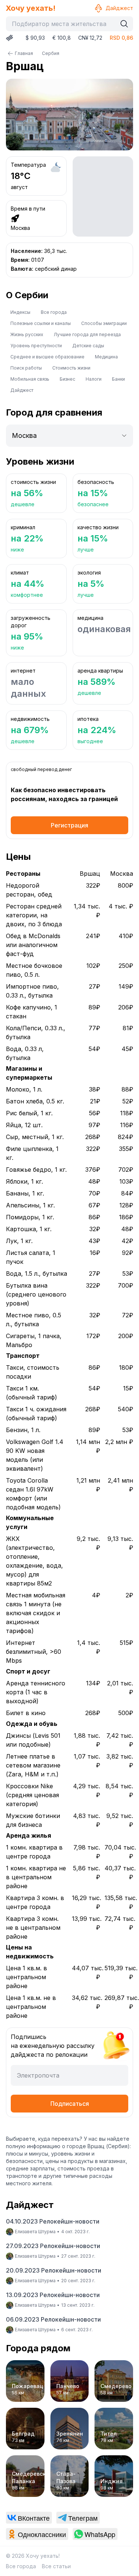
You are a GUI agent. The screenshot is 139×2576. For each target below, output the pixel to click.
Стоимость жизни (71, 368)
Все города (54, 312)
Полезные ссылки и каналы (41, 323)
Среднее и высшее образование (47, 357)
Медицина (106, 357)
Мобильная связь (30, 379)
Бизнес (67, 379)
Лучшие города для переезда (87, 334)
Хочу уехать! (31, 8)
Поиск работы (26, 368)
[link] (29, 2518)
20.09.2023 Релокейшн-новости (54, 2270)
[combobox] (63, 24)
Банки (118, 379)
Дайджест (119, 8)
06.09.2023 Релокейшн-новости (53, 2319)
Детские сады (88, 346)
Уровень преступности (36, 346)
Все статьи (56, 2566)
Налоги (94, 379)
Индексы (20, 312)
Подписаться (70, 2104)
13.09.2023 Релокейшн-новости (53, 2295)
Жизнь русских (27, 334)
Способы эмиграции (104, 323)
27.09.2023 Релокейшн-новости (53, 2246)
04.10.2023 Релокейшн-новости (53, 2221)
